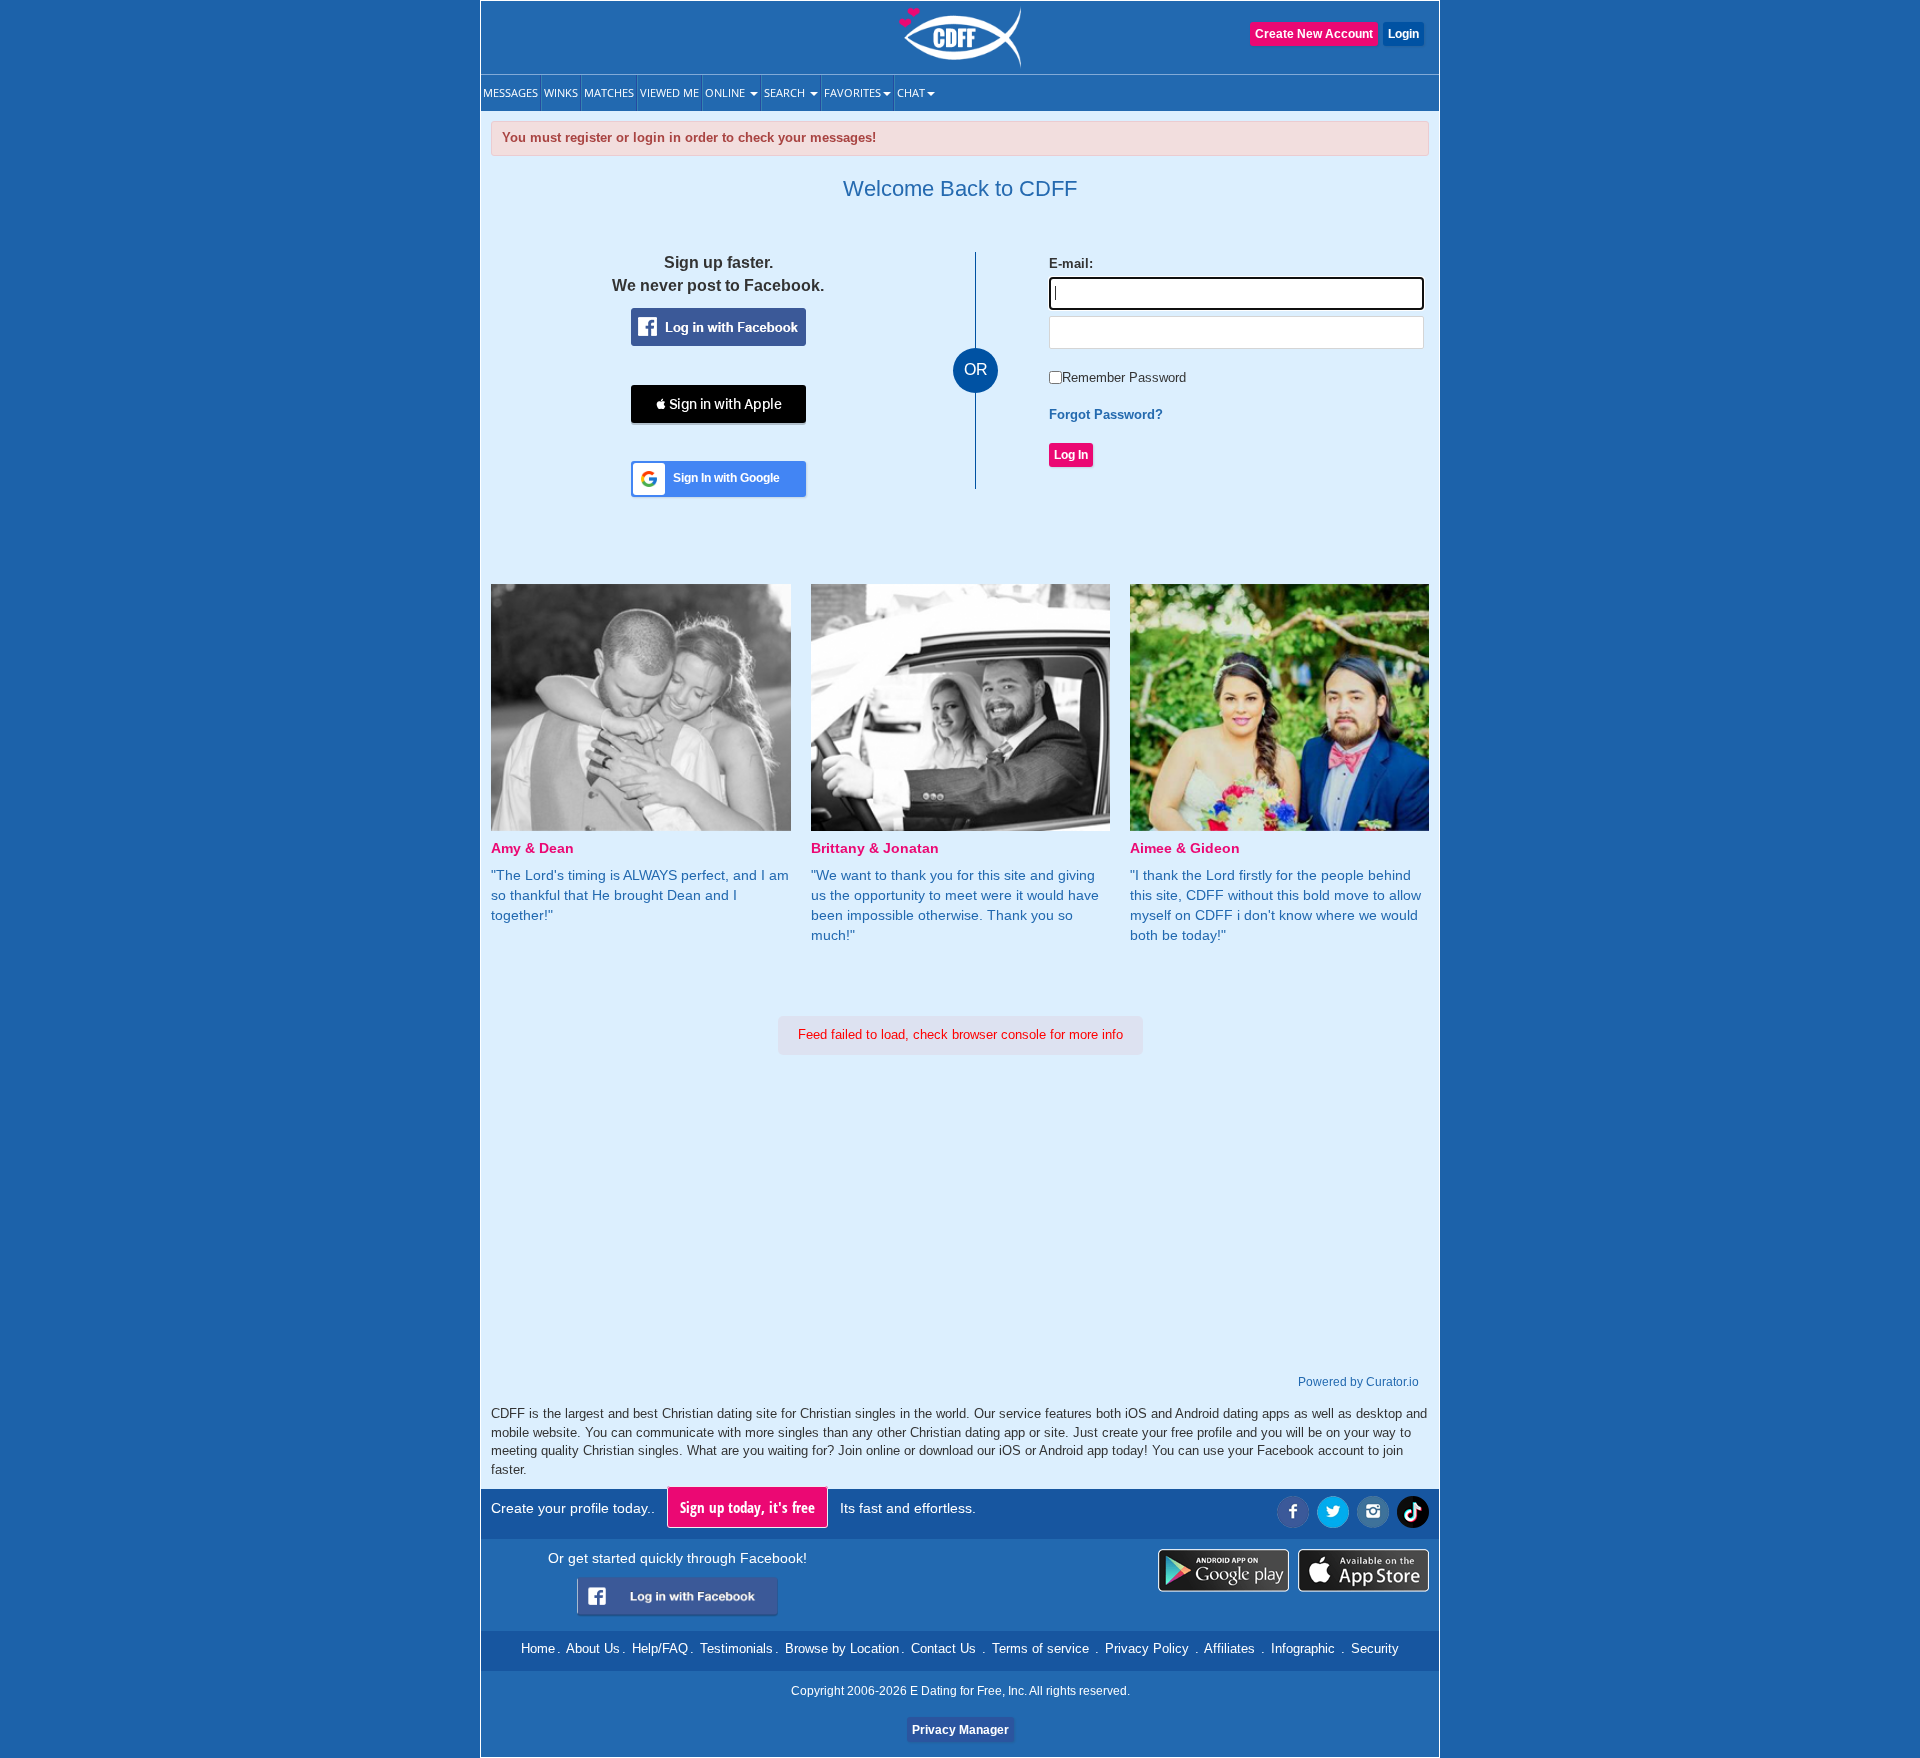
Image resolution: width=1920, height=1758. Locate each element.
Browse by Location (842, 1648)
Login (1403, 34)
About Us (593, 1648)
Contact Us (943, 1648)
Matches (609, 92)
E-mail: (1071, 263)
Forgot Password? (1106, 414)
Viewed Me (669, 92)
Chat (911, 92)
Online (726, 92)
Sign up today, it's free (747, 1507)
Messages (510, 92)
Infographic (1303, 1648)
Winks (561, 92)
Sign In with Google (726, 478)
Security (1375, 1648)
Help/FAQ (660, 1648)
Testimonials (736, 1648)
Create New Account (1314, 34)
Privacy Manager (960, 1730)
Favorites (852, 92)
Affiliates (1229, 1648)
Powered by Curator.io (1358, 1381)
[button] (718, 404)
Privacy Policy (1147, 1648)
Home (538, 1648)
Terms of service (1040, 1648)
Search (786, 92)
